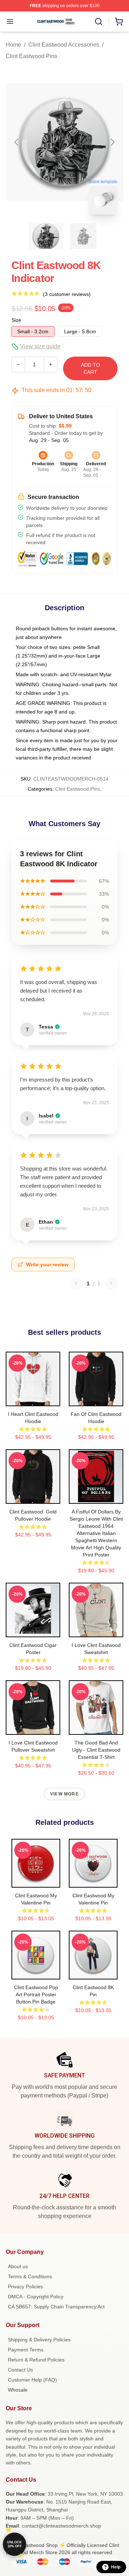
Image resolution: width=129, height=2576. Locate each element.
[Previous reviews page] (76, 1284)
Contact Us (20, 2370)
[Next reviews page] (111, 1284)
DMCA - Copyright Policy (36, 2297)
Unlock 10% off (15, 2544)
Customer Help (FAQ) (32, 2380)
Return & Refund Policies (36, 2360)
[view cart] (119, 22)
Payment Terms (26, 2350)
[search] (99, 22)
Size (16, 320)
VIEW (33, 1399)
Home (13, 45)
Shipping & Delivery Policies (39, 2340)
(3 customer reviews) (67, 294)
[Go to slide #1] (46, 236)
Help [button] (116, 2567)
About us (18, 2266)
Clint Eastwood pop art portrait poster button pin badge (36, 1995)
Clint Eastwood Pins (32, 56)
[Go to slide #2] (83, 236)
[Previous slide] (17, 142)
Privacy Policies (25, 2287)
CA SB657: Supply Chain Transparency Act (56, 2307)
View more (64, 1794)
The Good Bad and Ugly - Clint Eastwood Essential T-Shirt (96, 1750)
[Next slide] (112, 142)
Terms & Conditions (30, 2276)
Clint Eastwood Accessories (64, 45)
